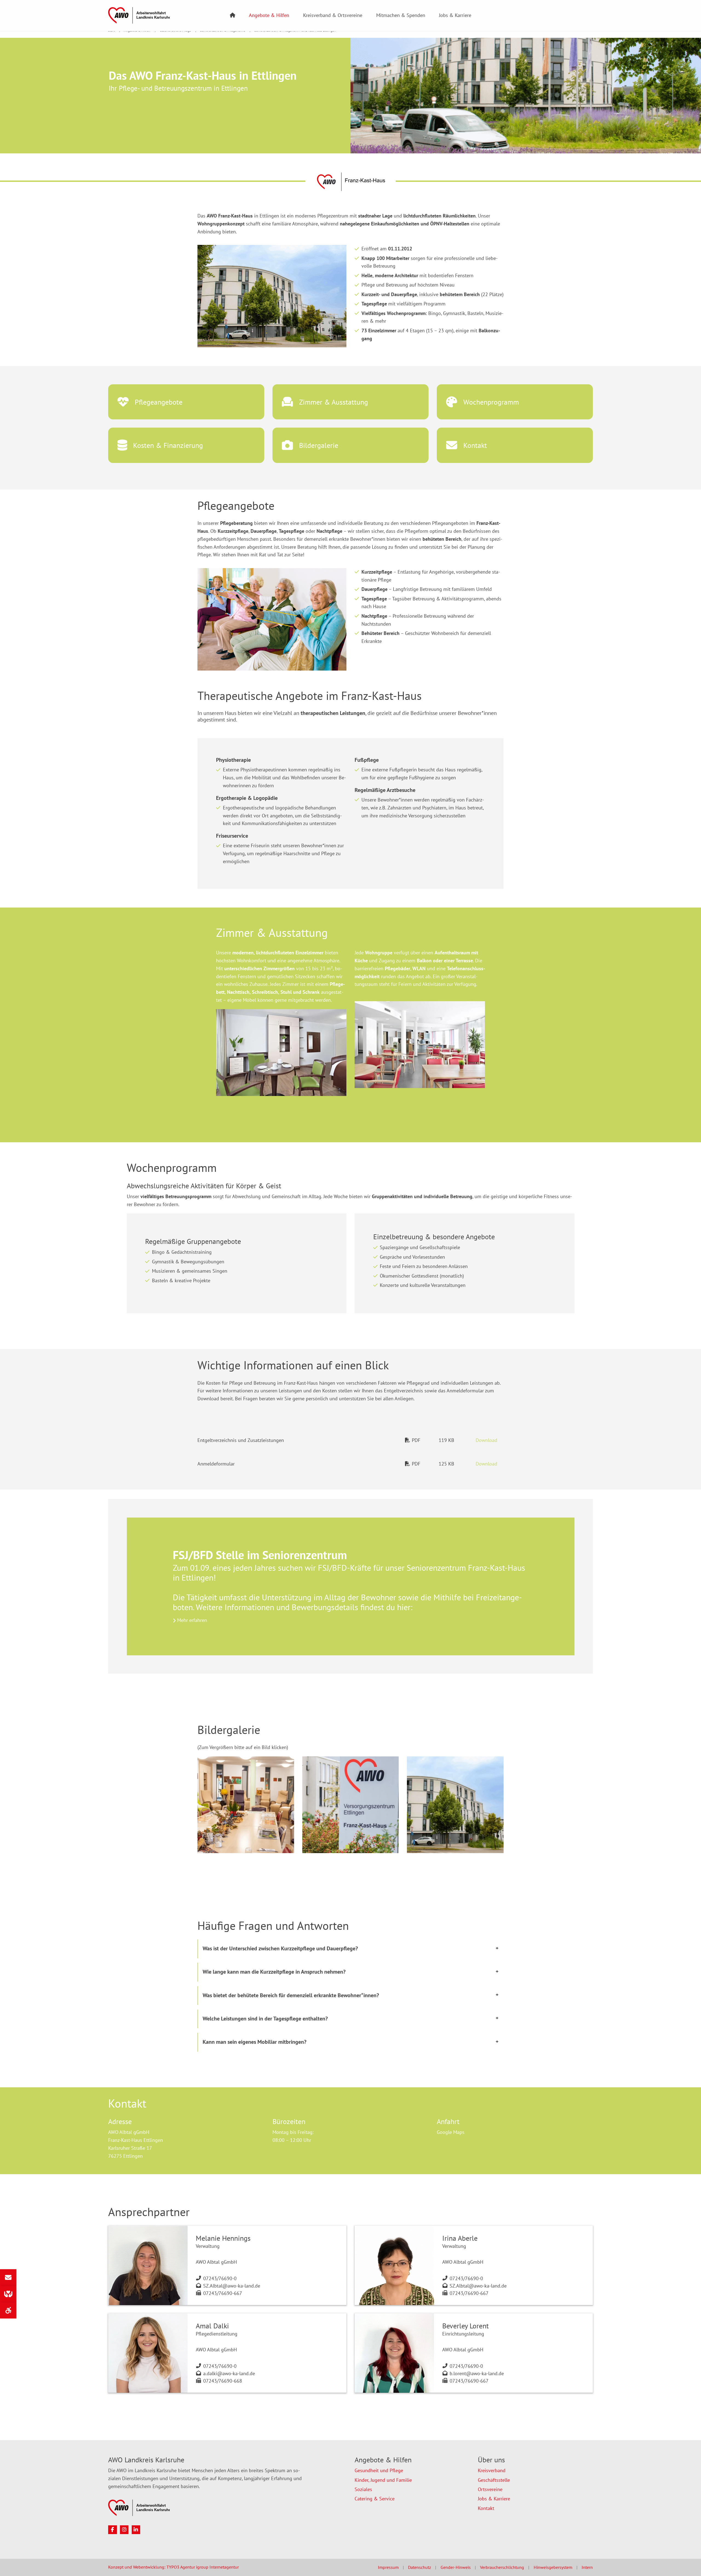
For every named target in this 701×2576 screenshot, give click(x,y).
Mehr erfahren (192, 1620)
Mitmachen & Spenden (401, 15)
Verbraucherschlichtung (502, 2567)
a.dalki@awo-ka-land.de (229, 2373)
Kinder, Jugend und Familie (383, 2480)
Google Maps (451, 2132)
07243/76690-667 (223, 2293)
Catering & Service (375, 2499)
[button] (347, 1847)
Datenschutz (420, 2567)
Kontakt (486, 2508)
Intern (587, 2567)
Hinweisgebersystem (553, 2567)
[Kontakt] (8, 2277)
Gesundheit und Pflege (379, 2470)
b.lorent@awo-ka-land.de (477, 2373)
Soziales (363, 2489)
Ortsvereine (490, 2489)
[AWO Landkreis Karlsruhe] (139, 15)
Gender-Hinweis (456, 2567)
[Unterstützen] (8, 2294)
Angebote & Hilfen (269, 15)
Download (486, 1440)
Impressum (388, 2567)
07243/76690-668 (223, 2381)
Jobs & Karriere (455, 15)
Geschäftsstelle (494, 2480)
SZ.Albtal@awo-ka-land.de (232, 2286)
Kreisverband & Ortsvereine (333, 15)
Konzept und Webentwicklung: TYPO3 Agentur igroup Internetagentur (173, 2567)
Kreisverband (492, 2470)
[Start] (232, 15)
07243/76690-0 (220, 2278)
